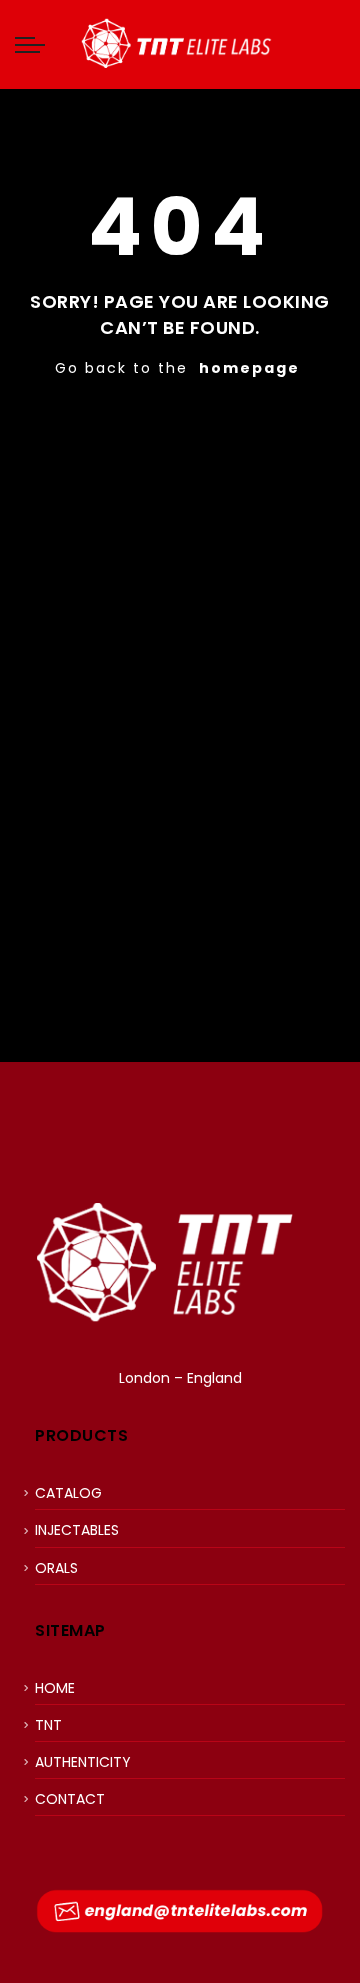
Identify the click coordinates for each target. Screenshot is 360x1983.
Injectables (77, 1530)
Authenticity (83, 1762)
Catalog (68, 1493)
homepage (249, 368)
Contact (70, 1799)
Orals (56, 1568)
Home (55, 1688)
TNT (48, 1725)
